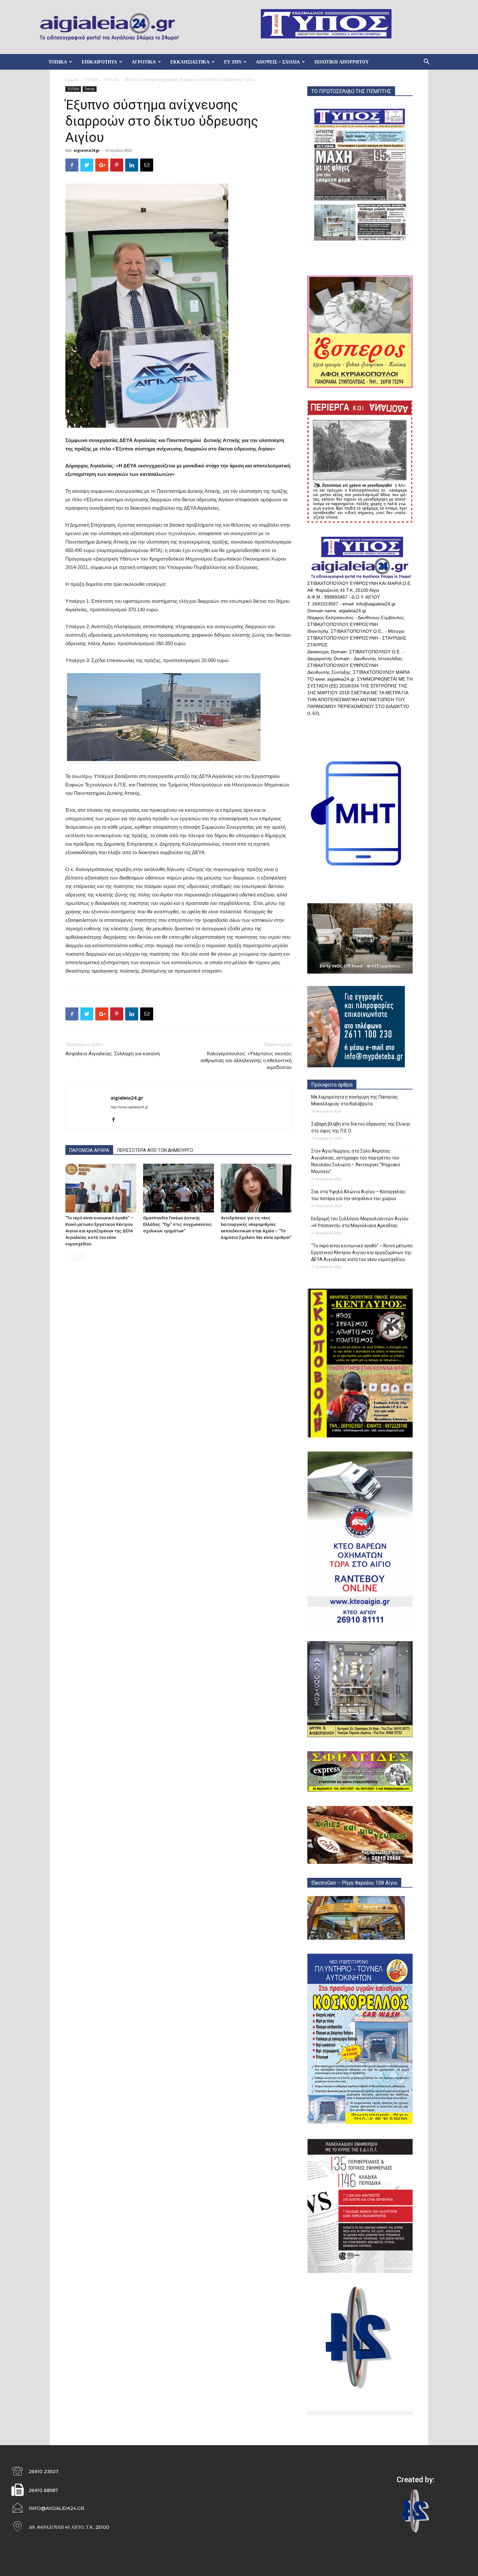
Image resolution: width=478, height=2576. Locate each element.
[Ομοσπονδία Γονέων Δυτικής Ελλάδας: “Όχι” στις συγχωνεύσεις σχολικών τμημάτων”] (179, 1188)
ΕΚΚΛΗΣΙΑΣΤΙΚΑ (190, 62)
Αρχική (72, 80)
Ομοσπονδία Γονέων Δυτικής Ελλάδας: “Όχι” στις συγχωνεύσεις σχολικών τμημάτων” (178, 1224)
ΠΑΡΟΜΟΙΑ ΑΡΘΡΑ (89, 1150)
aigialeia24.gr (87, 150)
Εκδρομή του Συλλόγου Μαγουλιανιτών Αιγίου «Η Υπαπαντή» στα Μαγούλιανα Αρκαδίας (360, 1222)
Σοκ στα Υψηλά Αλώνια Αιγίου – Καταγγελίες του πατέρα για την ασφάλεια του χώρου (358, 1195)
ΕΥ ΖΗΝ (233, 62)
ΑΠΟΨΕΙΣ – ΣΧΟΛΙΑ (278, 62)
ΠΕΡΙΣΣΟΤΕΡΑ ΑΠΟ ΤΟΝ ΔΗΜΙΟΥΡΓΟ (155, 1150)
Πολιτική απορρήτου (342, 62)
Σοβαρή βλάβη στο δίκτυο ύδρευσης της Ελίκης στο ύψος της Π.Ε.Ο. (361, 1127)
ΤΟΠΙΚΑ (58, 62)
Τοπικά (112, 80)
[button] (426, 62)
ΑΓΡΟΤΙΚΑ (144, 62)
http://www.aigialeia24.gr (129, 1107)
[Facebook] (116, 1120)
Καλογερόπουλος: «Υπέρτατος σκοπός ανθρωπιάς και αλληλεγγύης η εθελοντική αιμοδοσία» (246, 1060)
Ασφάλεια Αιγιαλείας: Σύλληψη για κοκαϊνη (113, 1054)
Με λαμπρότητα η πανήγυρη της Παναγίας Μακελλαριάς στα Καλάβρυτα (355, 1100)
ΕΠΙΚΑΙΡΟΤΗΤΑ (99, 62)
